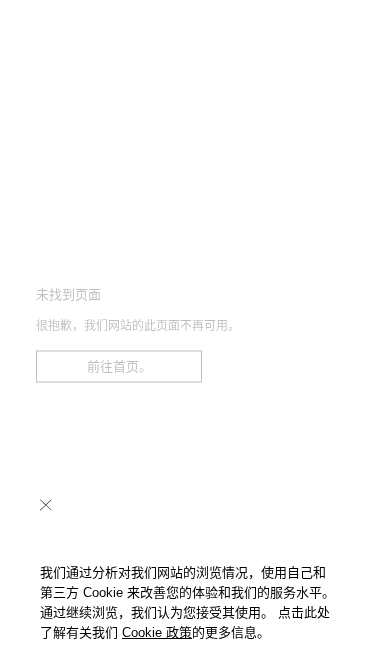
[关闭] (46, 505)
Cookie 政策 (157, 632)
